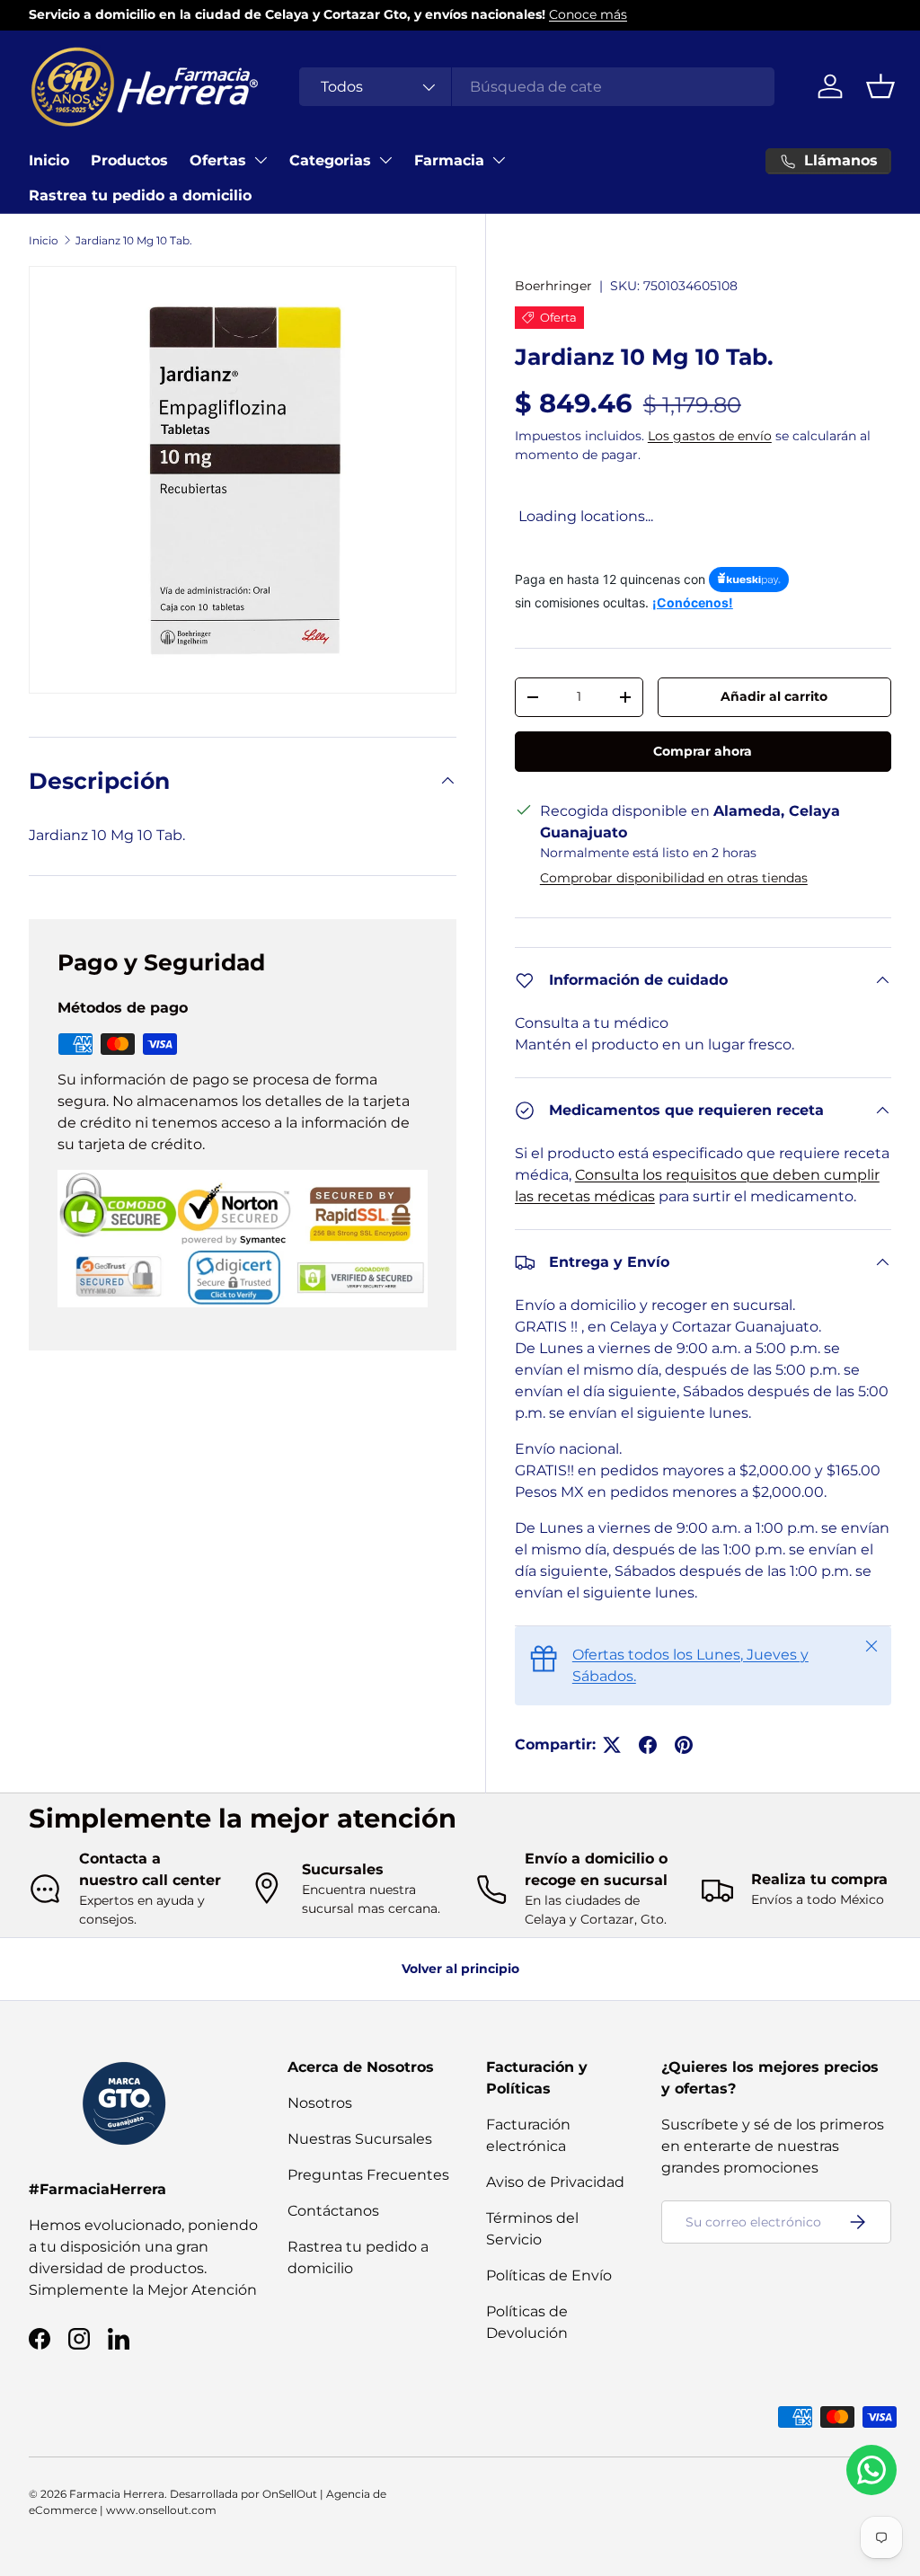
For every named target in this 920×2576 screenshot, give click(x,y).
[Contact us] (871, 2470)
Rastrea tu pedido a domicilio (140, 195)
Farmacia (449, 160)
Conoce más (588, 14)
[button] (880, 86)
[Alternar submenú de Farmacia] (499, 160)
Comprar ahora (703, 751)
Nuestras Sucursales (360, 2139)
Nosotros (320, 2103)
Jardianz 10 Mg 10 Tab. (134, 240)
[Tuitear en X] (612, 1745)
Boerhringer (553, 286)
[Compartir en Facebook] (648, 1745)
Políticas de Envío (549, 2275)
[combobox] (537, 87)
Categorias (330, 160)
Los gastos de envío (710, 436)
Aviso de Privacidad (555, 2182)
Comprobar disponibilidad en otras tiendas (674, 878)
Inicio (49, 160)
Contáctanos (333, 2211)
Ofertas (218, 160)
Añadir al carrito (774, 696)
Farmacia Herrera (117, 2494)
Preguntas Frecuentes (368, 2175)
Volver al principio (460, 1969)
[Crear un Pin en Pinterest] (684, 1745)
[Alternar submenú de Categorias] (385, 160)
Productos (129, 160)
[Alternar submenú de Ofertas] (261, 160)
